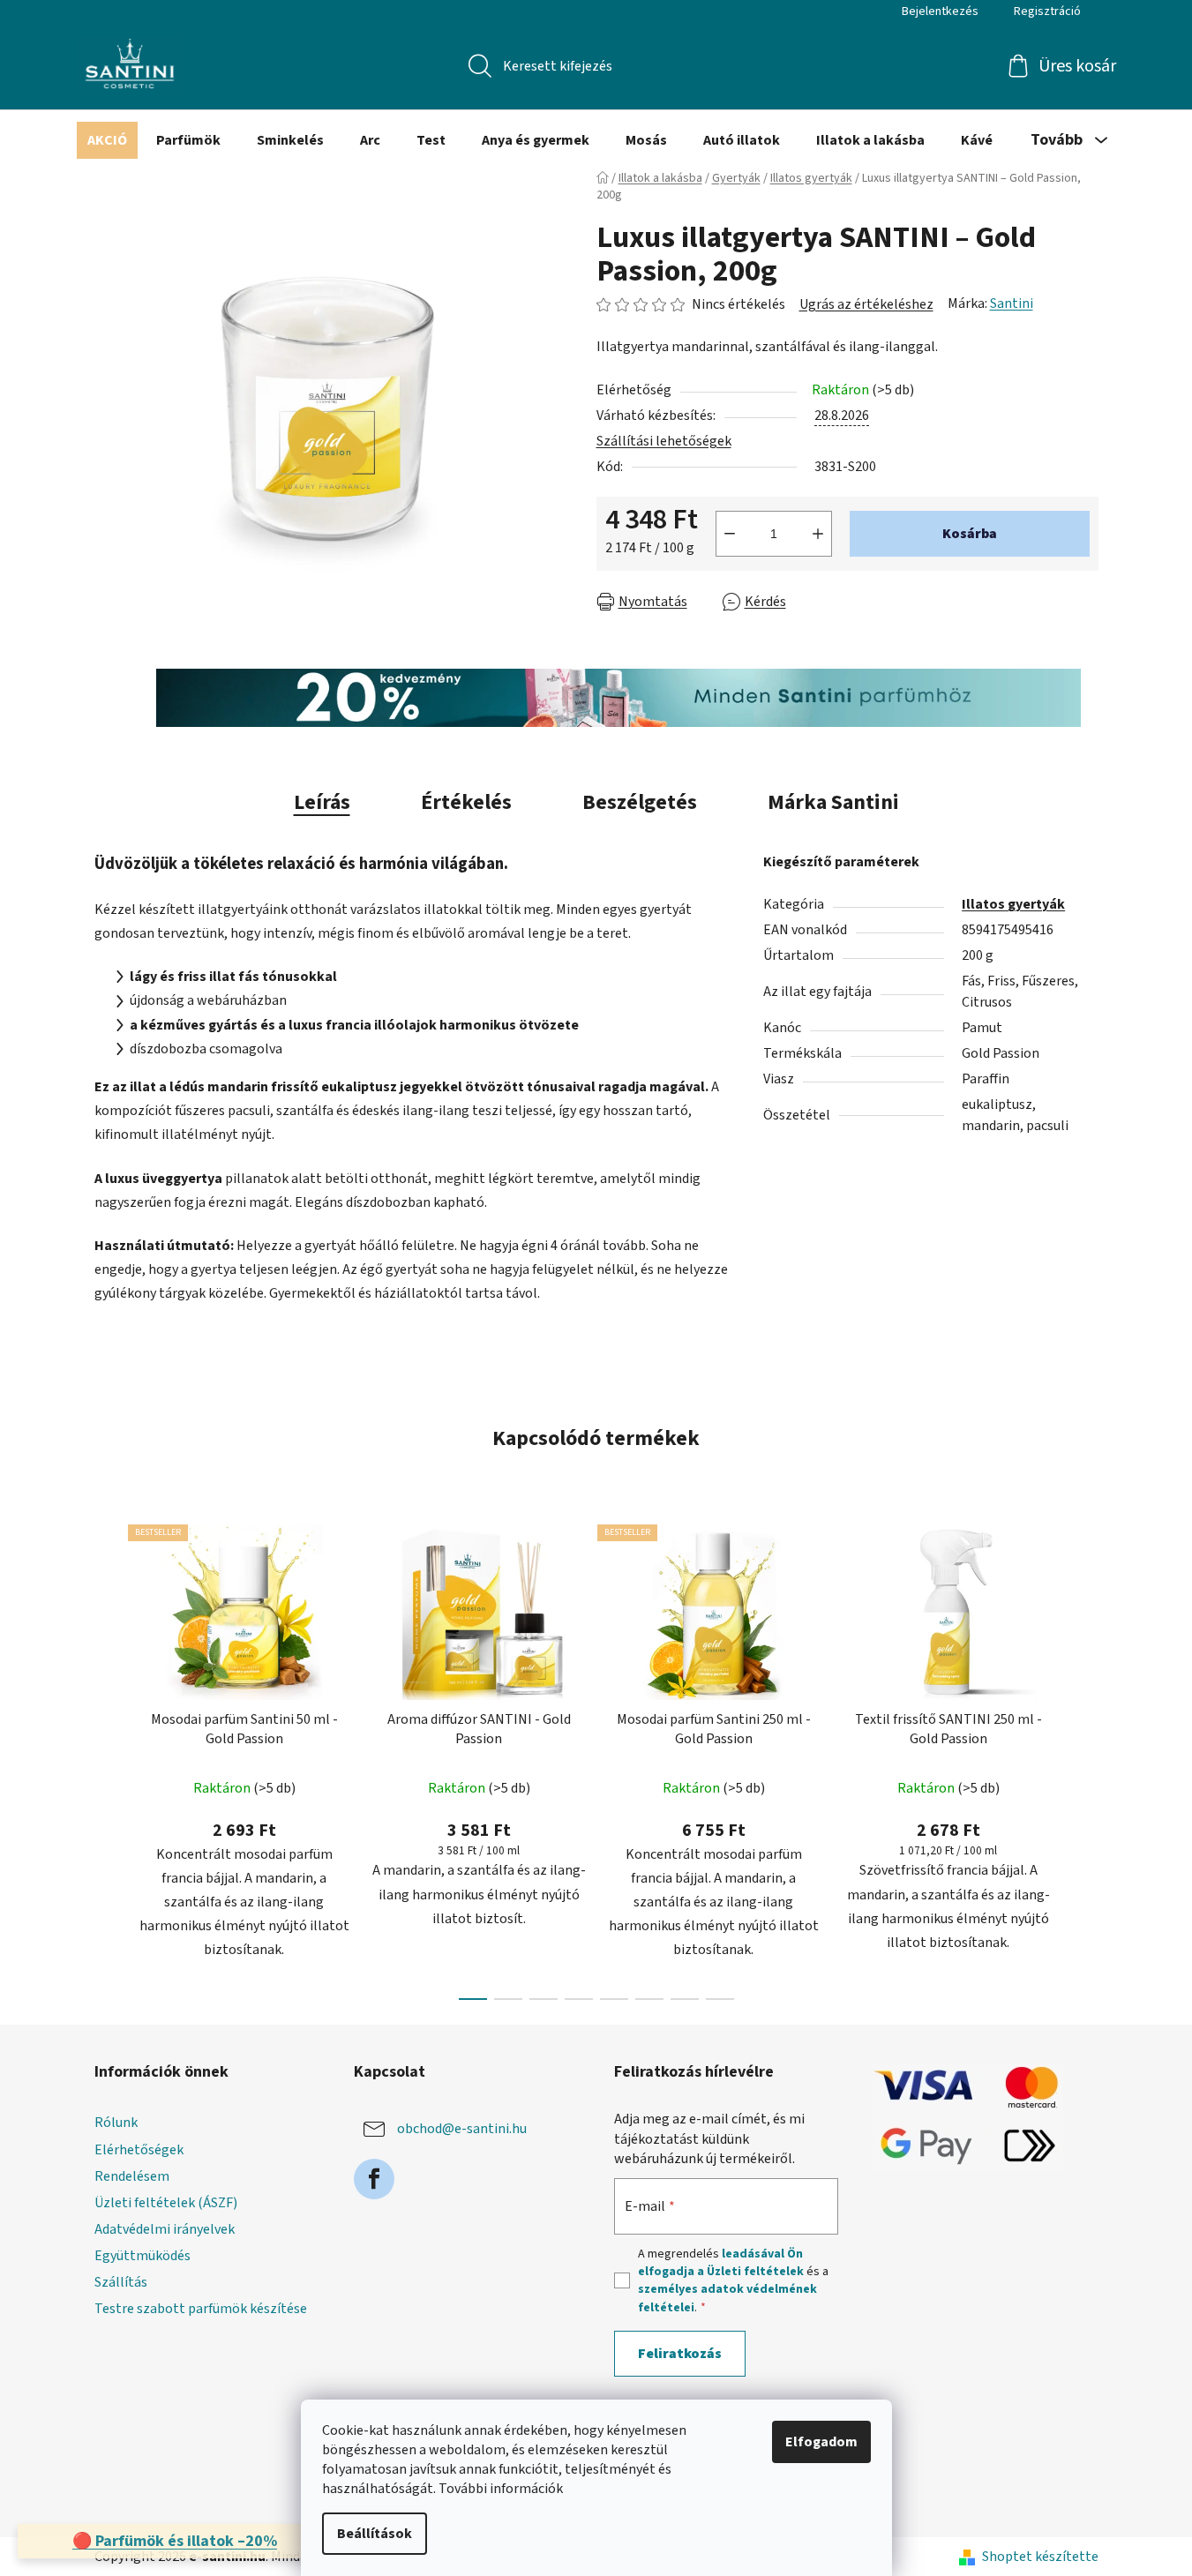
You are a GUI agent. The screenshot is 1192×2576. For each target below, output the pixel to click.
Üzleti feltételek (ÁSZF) (166, 2203)
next (1084, 1756)
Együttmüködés (142, 2256)
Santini (1012, 303)
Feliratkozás (680, 2354)
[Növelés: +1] (818, 534)
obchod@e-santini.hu (462, 2129)
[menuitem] (107, 140)
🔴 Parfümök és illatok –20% (175, 2541)
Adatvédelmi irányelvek (165, 2229)
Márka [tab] (833, 802)
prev (109, 1756)
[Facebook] (374, 2179)
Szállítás (121, 2282)
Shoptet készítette (1040, 2557)
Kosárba (970, 534)
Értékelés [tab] (466, 802)
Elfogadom (821, 2442)
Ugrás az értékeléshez (866, 304)
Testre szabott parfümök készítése (201, 2309)
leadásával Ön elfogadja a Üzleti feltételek (721, 2263)
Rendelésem (132, 2176)
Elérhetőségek (139, 2150)
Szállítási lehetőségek (664, 441)
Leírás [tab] (322, 802)
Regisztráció (1047, 11)
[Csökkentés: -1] (730, 534)
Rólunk (116, 2123)
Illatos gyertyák (1013, 904)
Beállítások (375, 2534)
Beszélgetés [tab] (640, 802)
